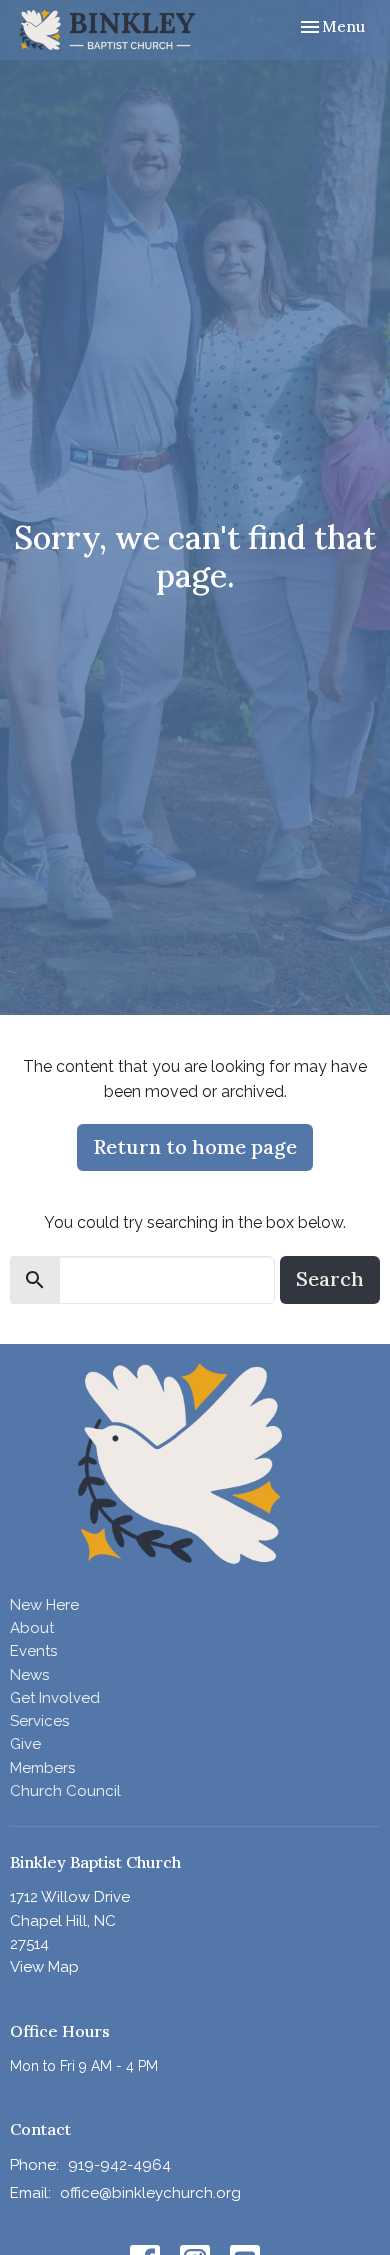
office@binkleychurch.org (150, 2193)
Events (33, 1651)
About (32, 1628)
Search (330, 1278)
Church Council (65, 1791)
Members (42, 1768)
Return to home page (195, 1146)
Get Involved (55, 1698)
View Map (44, 1967)
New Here (44, 1605)
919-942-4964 (119, 2165)
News (29, 1675)
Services (39, 1721)
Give (25, 1744)
